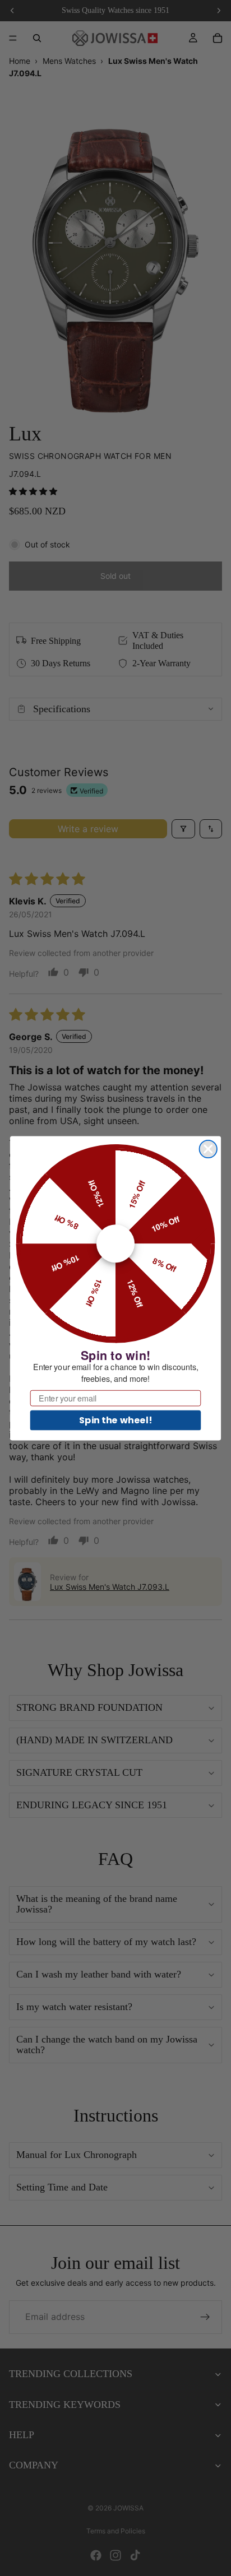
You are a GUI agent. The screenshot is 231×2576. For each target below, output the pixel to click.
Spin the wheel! (115, 1419)
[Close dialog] (208, 1148)
